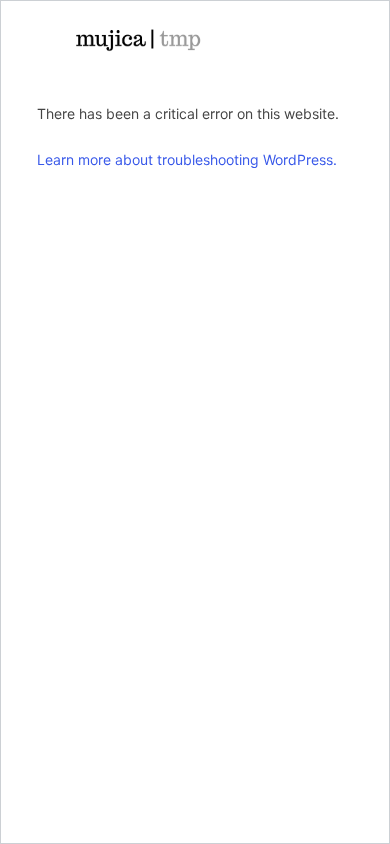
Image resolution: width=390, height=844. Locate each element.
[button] (307, 40)
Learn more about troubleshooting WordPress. (187, 159)
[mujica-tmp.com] (137, 40)
